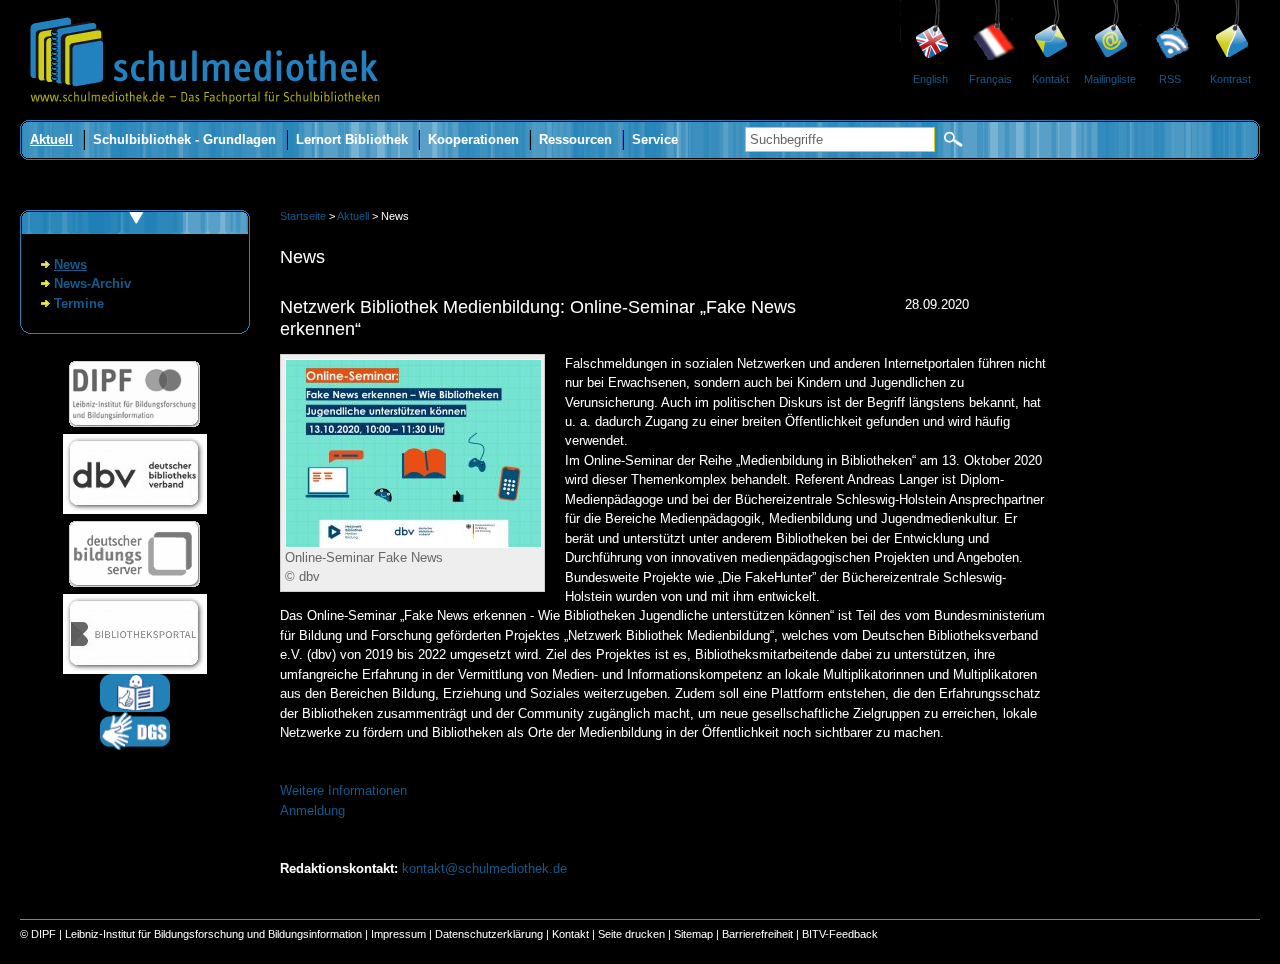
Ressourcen (575, 139)
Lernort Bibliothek (352, 139)
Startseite (303, 216)
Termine (79, 303)
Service (655, 139)
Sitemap (693, 934)
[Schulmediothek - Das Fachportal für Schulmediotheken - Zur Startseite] (205, 115)
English (930, 79)
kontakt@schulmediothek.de (484, 868)
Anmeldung (312, 810)
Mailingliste (1110, 79)
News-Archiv (92, 283)
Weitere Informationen (343, 790)
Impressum (398, 934)
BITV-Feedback (840, 934)
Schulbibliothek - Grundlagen (184, 139)
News (70, 264)
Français (990, 79)
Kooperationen (473, 139)
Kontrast (1230, 79)
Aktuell (51, 139)
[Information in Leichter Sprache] (135, 707)
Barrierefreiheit (757, 934)
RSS (1170, 79)
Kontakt (1050, 79)
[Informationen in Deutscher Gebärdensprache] (135, 745)
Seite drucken (631, 934)
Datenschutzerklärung (489, 934)
